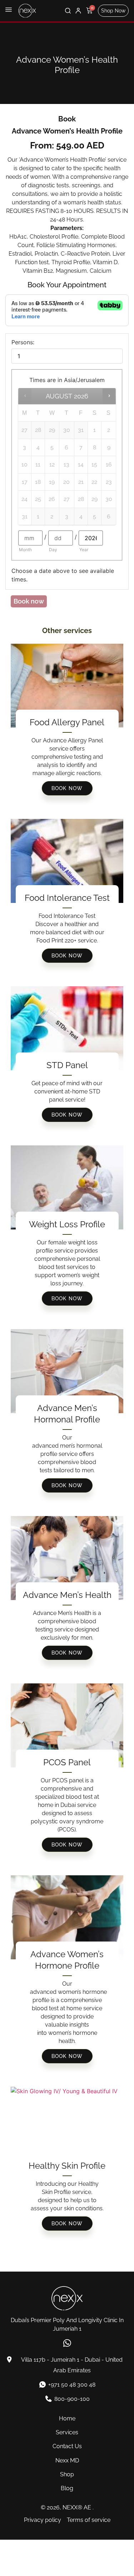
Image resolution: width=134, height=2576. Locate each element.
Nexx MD (67, 2460)
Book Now (67, 788)
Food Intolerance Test (67, 898)
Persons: (23, 342)
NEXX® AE (77, 2507)
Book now (29, 601)
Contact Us (67, 2446)
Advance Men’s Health (67, 1595)
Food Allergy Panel (67, 722)
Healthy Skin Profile (67, 2166)
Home (67, 2418)
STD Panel (67, 1065)
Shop (67, 2474)
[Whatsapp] (67, 2343)
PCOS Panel (67, 1762)
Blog (67, 2488)
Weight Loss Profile (67, 1224)
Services (67, 2432)
